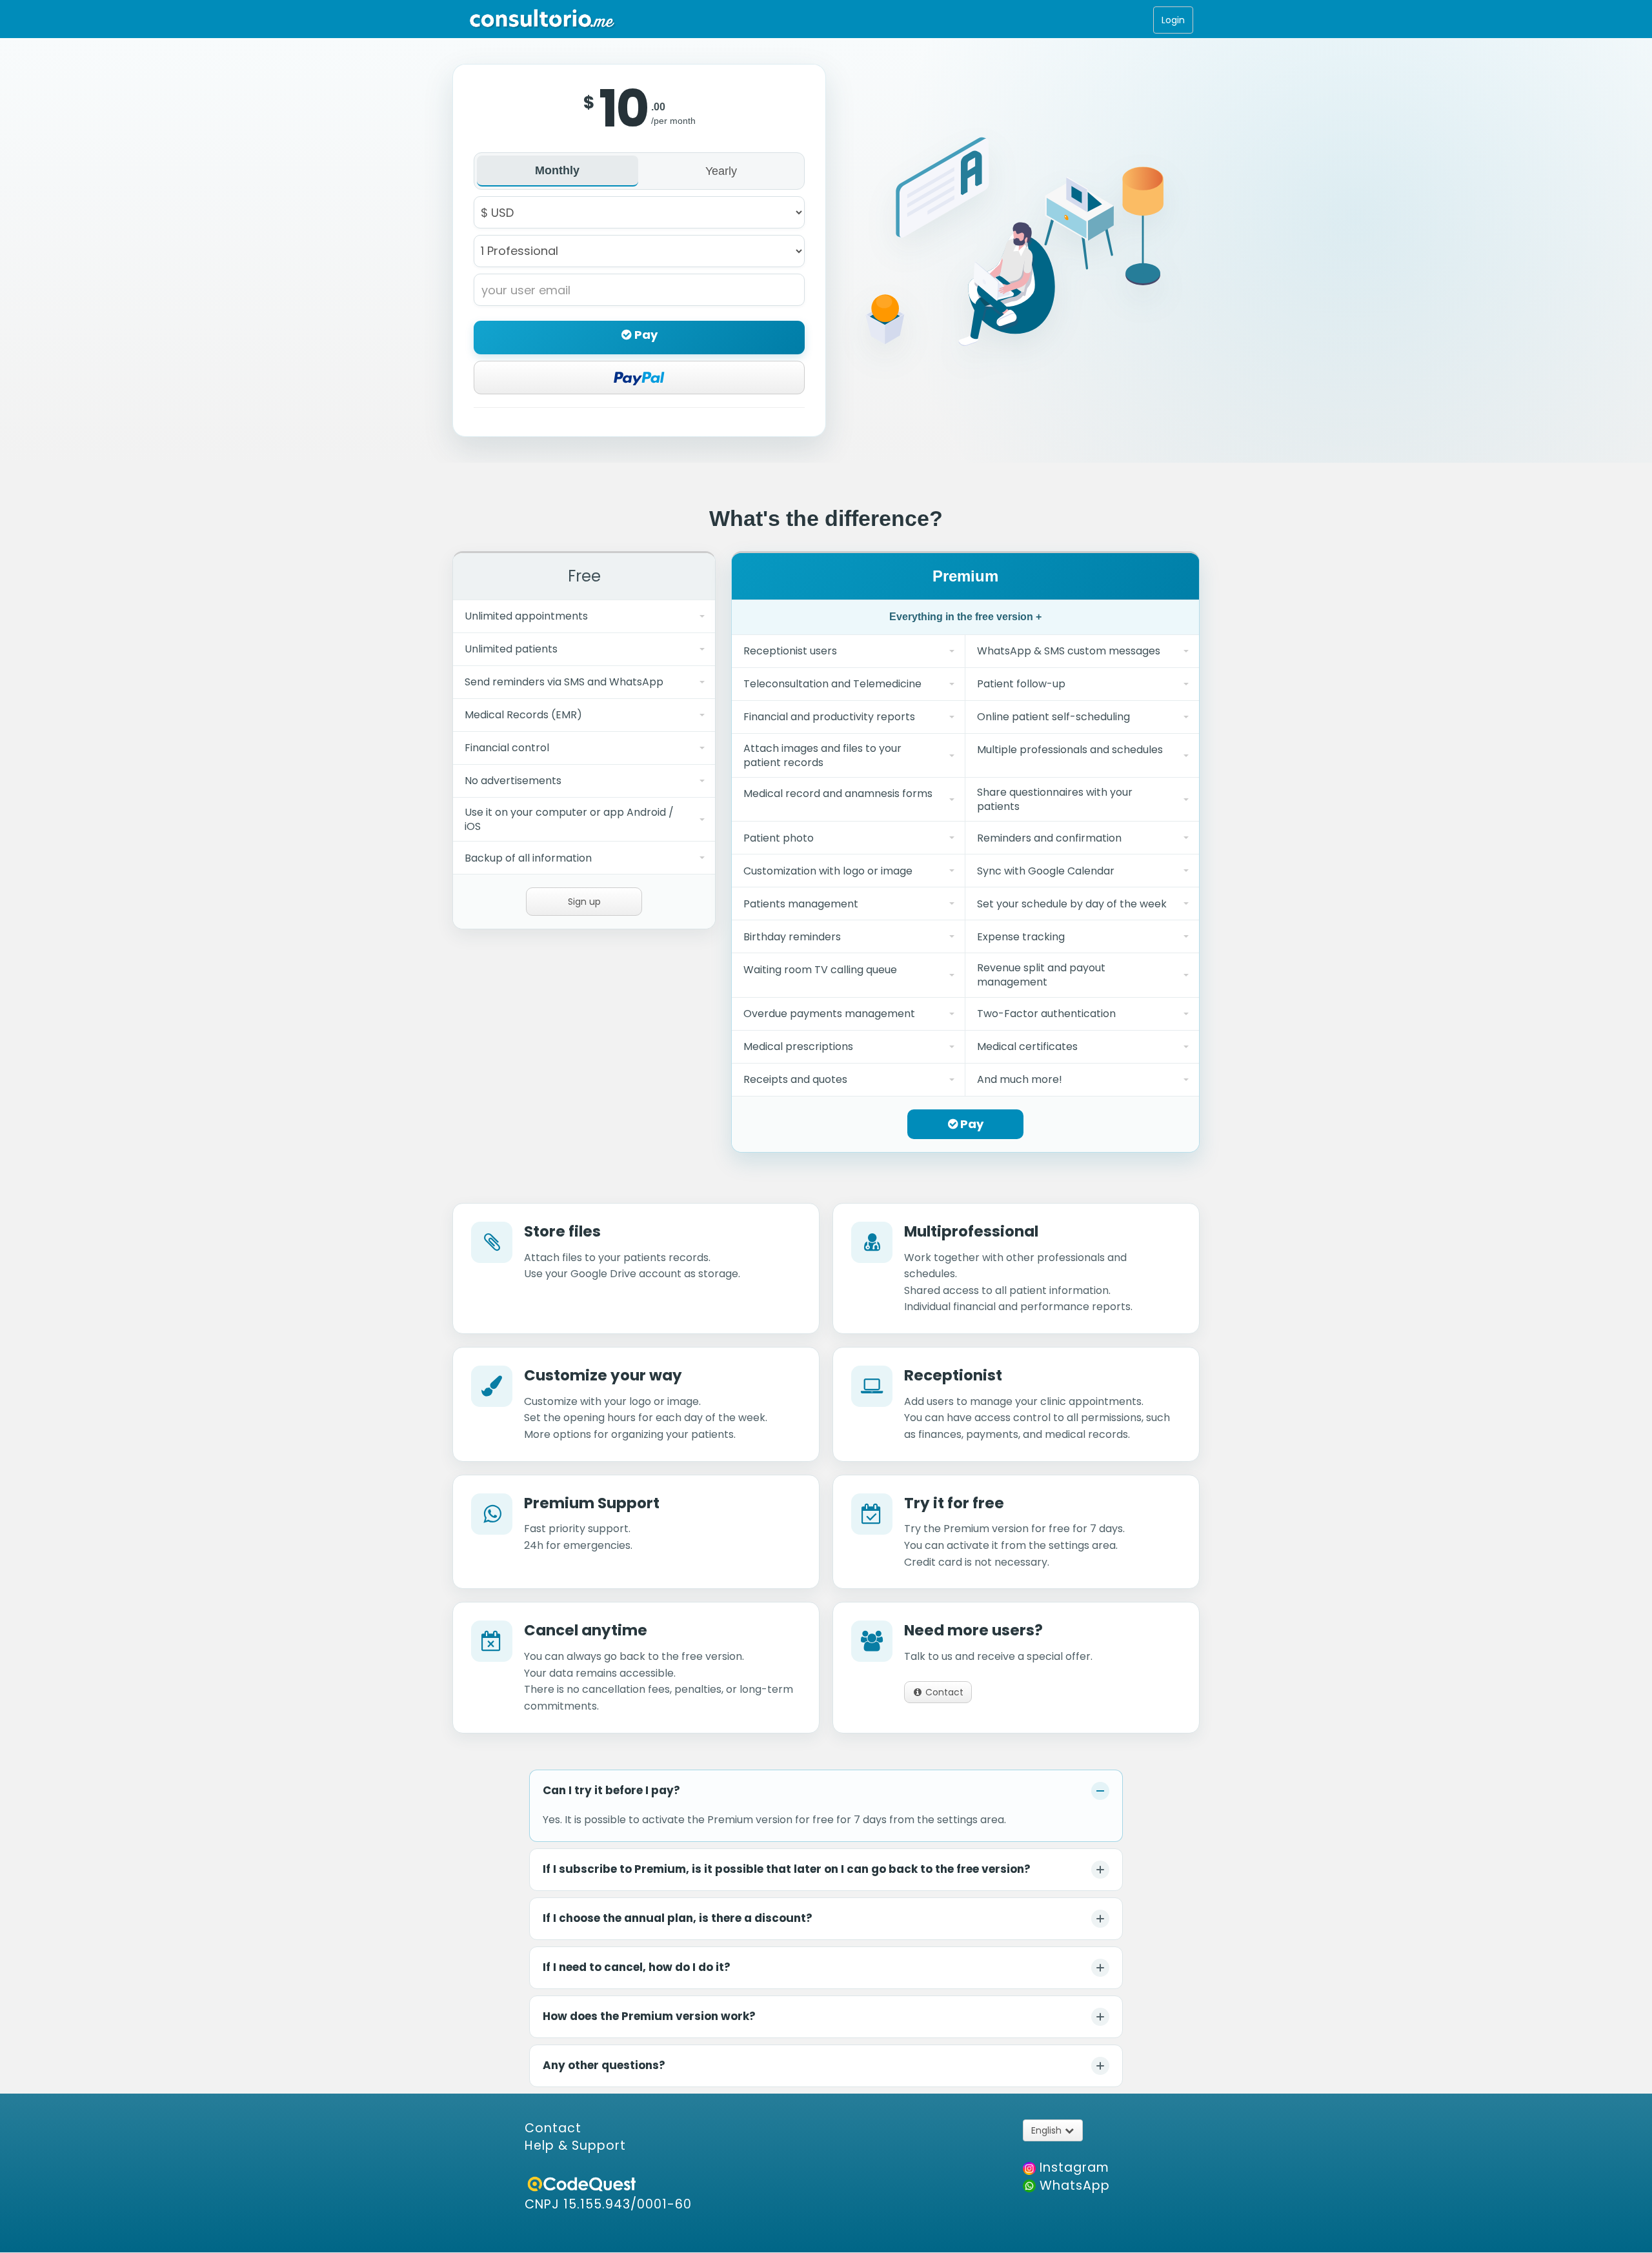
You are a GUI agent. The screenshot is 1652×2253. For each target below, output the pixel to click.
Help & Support (575, 2146)
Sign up (584, 902)
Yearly (721, 171)
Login (1173, 20)
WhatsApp (1073, 2186)
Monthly (557, 170)
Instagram (1073, 2167)
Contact (943, 1692)
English (1048, 2130)
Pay (645, 335)
